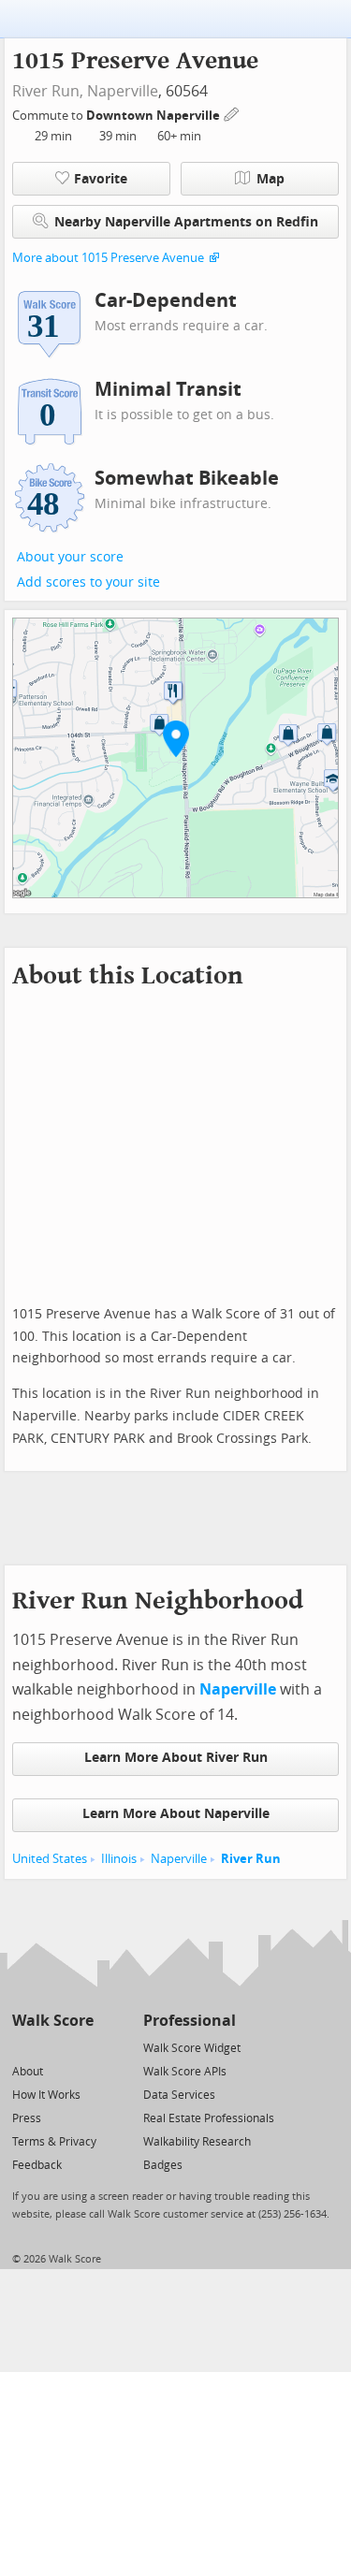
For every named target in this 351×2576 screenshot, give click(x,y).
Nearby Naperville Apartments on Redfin (186, 222)
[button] (176, 738)
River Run (251, 1859)
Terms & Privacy (54, 2142)
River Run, (48, 91)
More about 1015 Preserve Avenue (108, 258)
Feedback (37, 2165)
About (28, 2072)
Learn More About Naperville (176, 1814)
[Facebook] (52, 2047)
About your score (70, 557)
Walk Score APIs (185, 2072)
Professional (190, 2021)
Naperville (123, 91)
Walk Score (53, 2021)
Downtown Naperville (154, 116)
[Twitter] (23, 2047)
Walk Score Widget (192, 2048)
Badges (163, 2165)
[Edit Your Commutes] (232, 113)
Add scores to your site (88, 582)
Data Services (179, 2095)
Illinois (119, 1859)
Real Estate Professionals (209, 2118)
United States (50, 1859)
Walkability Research (197, 2142)
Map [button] (271, 179)
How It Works (46, 2095)
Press (27, 2118)
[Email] (81, 2047)
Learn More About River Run (176, 1758)
